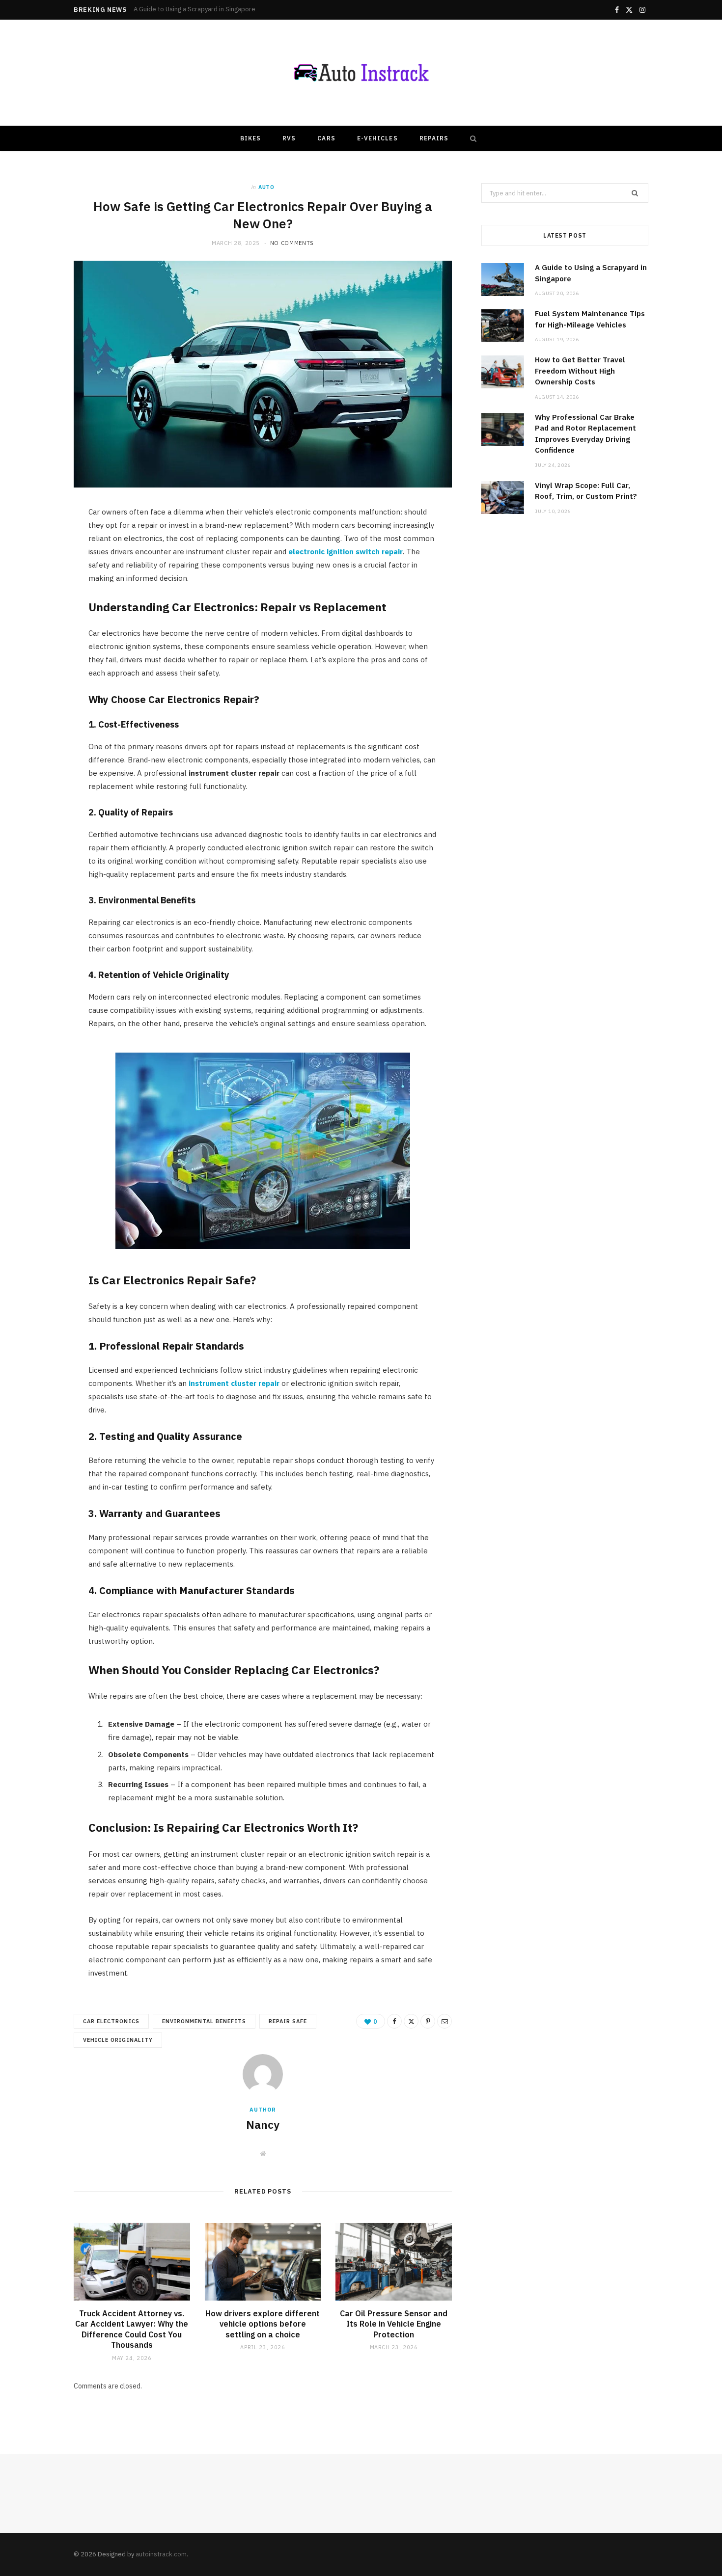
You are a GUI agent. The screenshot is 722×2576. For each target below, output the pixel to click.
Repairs (434, 138)
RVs (289, 138)
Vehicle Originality (118, 2040)
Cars (326, 138)
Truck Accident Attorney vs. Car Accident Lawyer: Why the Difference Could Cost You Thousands (132, 2329)
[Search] (471, 138)
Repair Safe (288, 2021)
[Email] (444, 2021)
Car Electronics (111, 2021)
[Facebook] (394, 2021)
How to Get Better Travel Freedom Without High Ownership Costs (580, 371)
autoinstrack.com (161, 2554)
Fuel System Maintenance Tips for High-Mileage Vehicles (216, 9)
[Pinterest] (428, 2021)
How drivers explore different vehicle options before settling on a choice (263, 2324)
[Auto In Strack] (361, 73)
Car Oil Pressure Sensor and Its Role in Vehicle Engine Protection (394, 2324)
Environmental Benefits (204, 2021)
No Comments (292, 243)
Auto (266, 187)
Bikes (250, 138)
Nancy (263, 2124)
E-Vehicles (377, 138)
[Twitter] (411, 2021)
